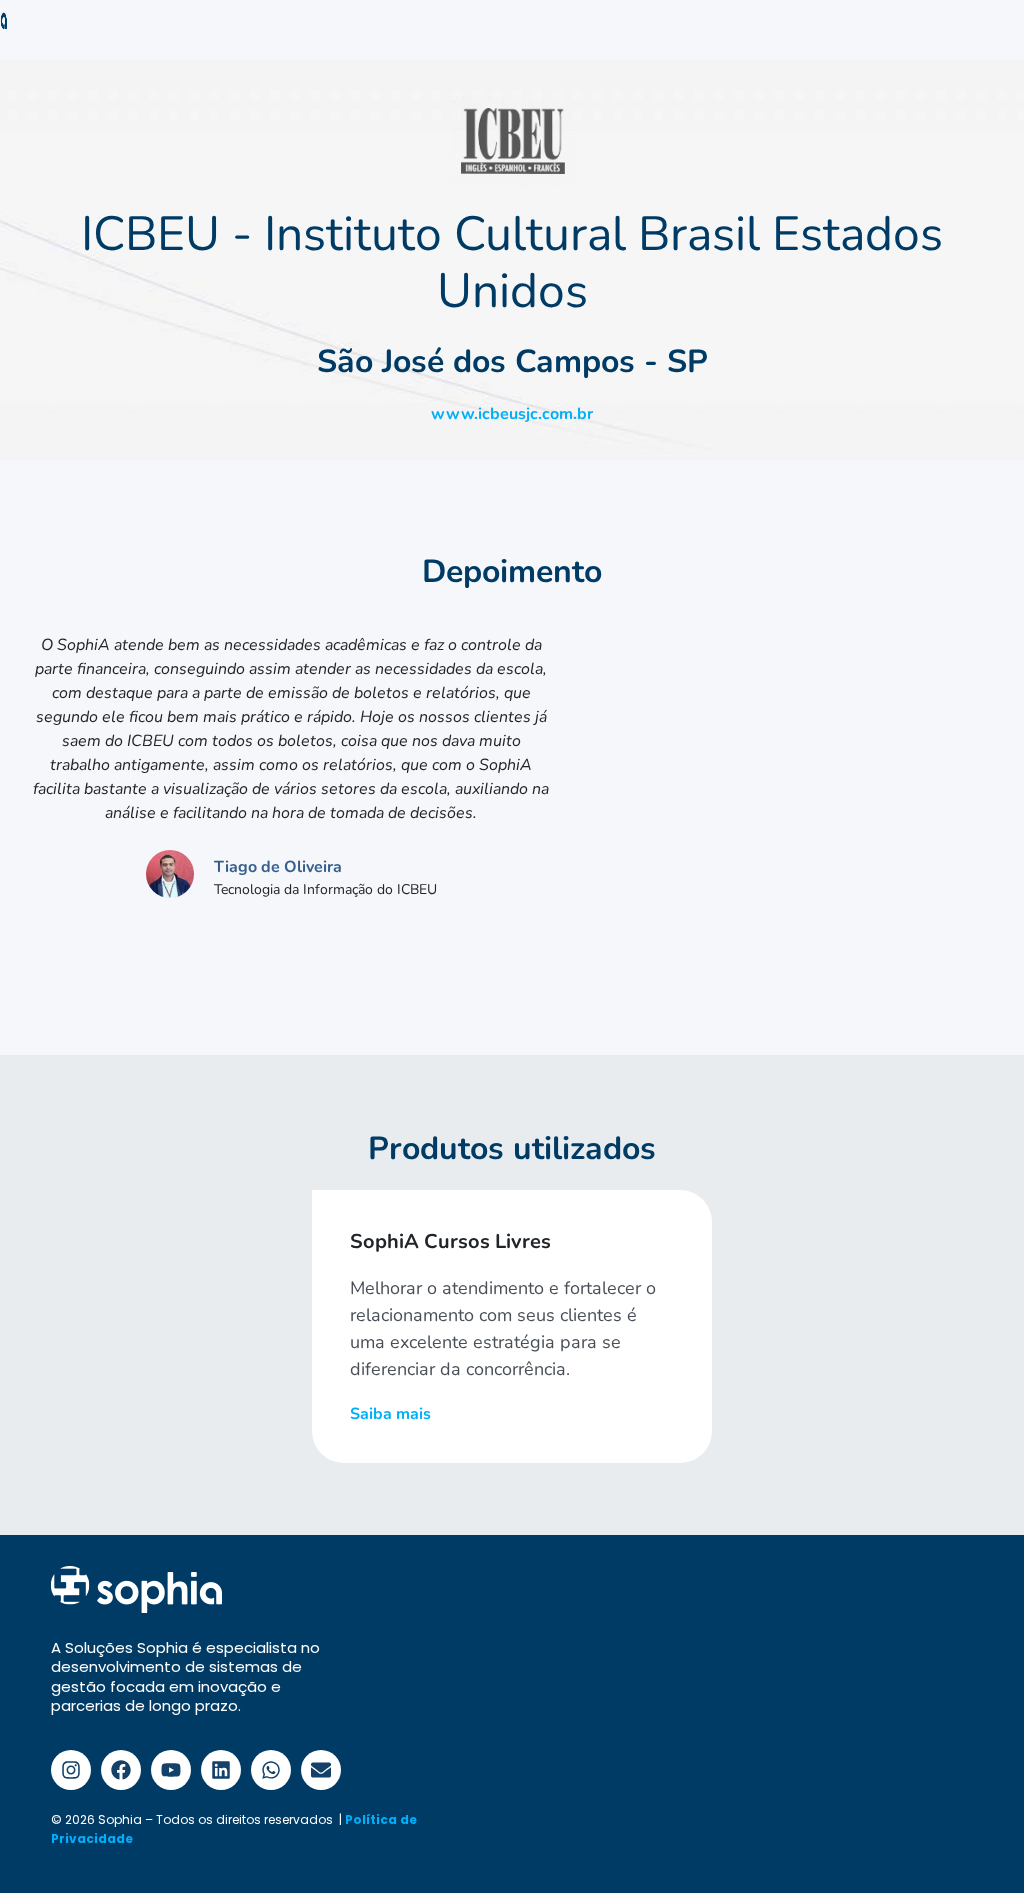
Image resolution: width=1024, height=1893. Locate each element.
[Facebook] (121, 1770)
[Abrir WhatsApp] (974, 1842)
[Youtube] (171, 1770)
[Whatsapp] (271, 1770)
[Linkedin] (221, 1770)
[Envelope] (321, 1770)
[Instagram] (71, 1770)
